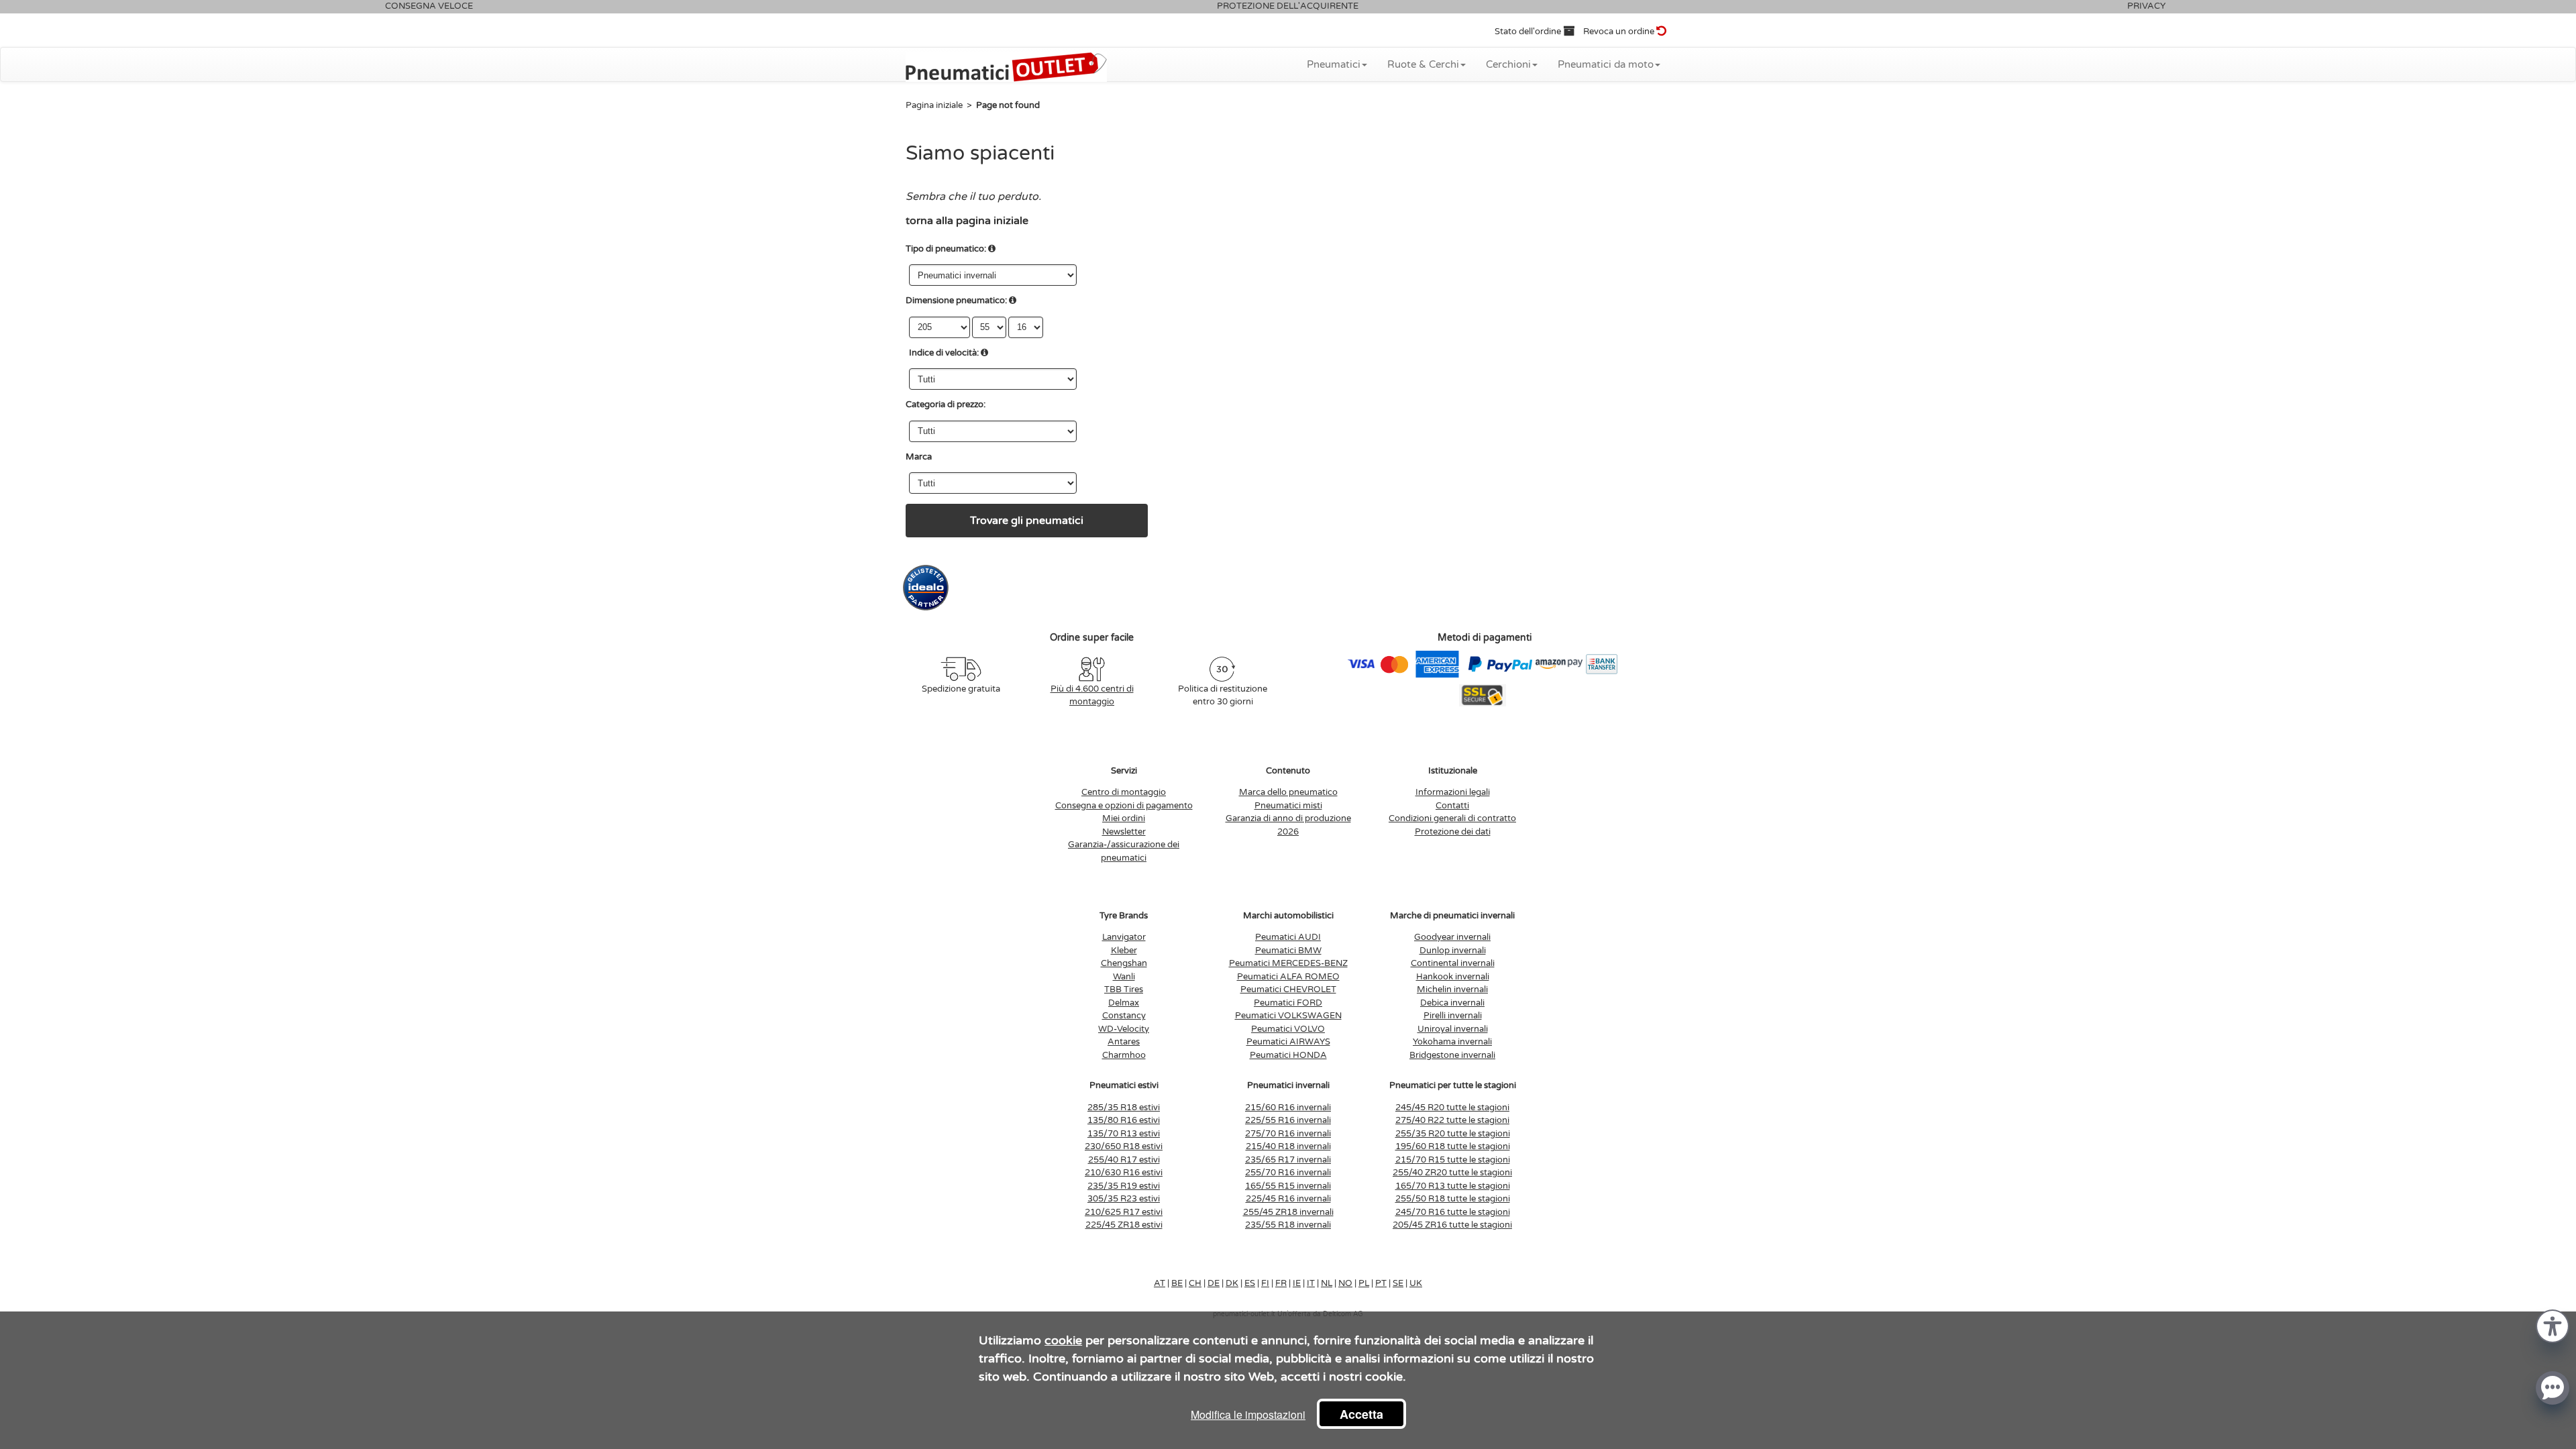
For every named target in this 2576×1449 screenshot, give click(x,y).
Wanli (1124, 977)
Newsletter (1124, 832)
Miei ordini (1124, 818)
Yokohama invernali (1452, 1042)
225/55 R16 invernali (1288, 1120)
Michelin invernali (1452, 989)
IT (1311, 1283)
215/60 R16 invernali (1288, 1108)
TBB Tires (1124, 989)
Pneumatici (1334, 64)
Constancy (1124, 1016)
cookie (1063, 1340)
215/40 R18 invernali (1288, 1146)
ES (1250, 1283)
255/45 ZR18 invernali (1288, 1212)
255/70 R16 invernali (1288, 1173)
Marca (919, 457)
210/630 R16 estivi (1124, 1173)
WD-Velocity (1124, 1029)
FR (1281, 1283)
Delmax (1124, 1003)
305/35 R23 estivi (1124, 1199)
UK (1416, 1283)
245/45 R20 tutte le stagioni (1452, 1108)
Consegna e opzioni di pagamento (1124, 806)
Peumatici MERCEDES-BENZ (1288, 963)
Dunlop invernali (1453, 951)
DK (1232, 1283)
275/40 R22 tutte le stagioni (1452, 1120)
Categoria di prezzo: (946, 405)
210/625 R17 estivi (1124, 1212)
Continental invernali (1453, 963)
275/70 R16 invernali (1288, 1134)
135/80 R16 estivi (1124, 1120)
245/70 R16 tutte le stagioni (1453, 1212)
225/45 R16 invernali (1288, 1199)
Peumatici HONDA (1288, 1055)
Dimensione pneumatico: (956, 301)
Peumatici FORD (1288, 1003)
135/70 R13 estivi (1124, 1134)
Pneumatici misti (1288, 806)
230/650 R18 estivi (1124, 1146)
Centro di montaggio (1124, 792)
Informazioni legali (1453, 792)
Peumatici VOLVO (1288, 1029)
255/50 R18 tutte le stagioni (1453, 1199)
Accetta (1361, 1414)
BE (1177, 1283)
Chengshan (1124, 963)
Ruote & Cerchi (1423, 64)
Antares (1124, 1042)
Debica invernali (1452, 1003)
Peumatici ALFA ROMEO (1288, 977)
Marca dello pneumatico (1288, 792)
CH (1195, 1283)
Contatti (1452, 806)
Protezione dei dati (1453, 832)
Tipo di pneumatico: (946, 249)
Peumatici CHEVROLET (1288, 989)
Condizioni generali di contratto (1452, 818)
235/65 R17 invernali (1288, 1160)
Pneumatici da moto (1606, 64)
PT (1381, 1283)
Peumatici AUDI (1288, 937)
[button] (2553, 1325)
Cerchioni (1508, 64)
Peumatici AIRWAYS (1288, 1042)
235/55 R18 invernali (1288, 1225)
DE (1214, 1283)
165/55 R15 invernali (1288, 1186)
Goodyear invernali (1452, 937)
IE (1297, 1283)
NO (1345, 1283)
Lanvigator (1124, 937)
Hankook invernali (1453, 977)
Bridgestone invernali (1452, 1055)
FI (1265, 1283)
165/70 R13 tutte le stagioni (1453, 1186)
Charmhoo (1124, 1055)
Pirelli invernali (1453, 1016)
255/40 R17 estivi (1124, 1160)
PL (1364, 1283)
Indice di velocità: (944, 353)
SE (1398, 1283)
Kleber (1124, 951)
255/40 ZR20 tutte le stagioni (1452, 1173)
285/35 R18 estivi (1124, 1108)
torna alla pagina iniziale (967, 221)
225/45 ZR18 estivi (1124, 1225)
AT (1160, 1283)
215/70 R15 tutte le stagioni (1453, 1160)
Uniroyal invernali (1453, 1029)
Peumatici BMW (1288, 951)
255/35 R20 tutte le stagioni (1453, 1134)
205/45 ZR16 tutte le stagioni (1452, 1225)
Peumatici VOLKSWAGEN (1288, 1016)
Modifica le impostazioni (1248, 1414)
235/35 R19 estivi (1124, 1186)
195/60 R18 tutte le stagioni (1453, 1146)
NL (1327, 1283)
